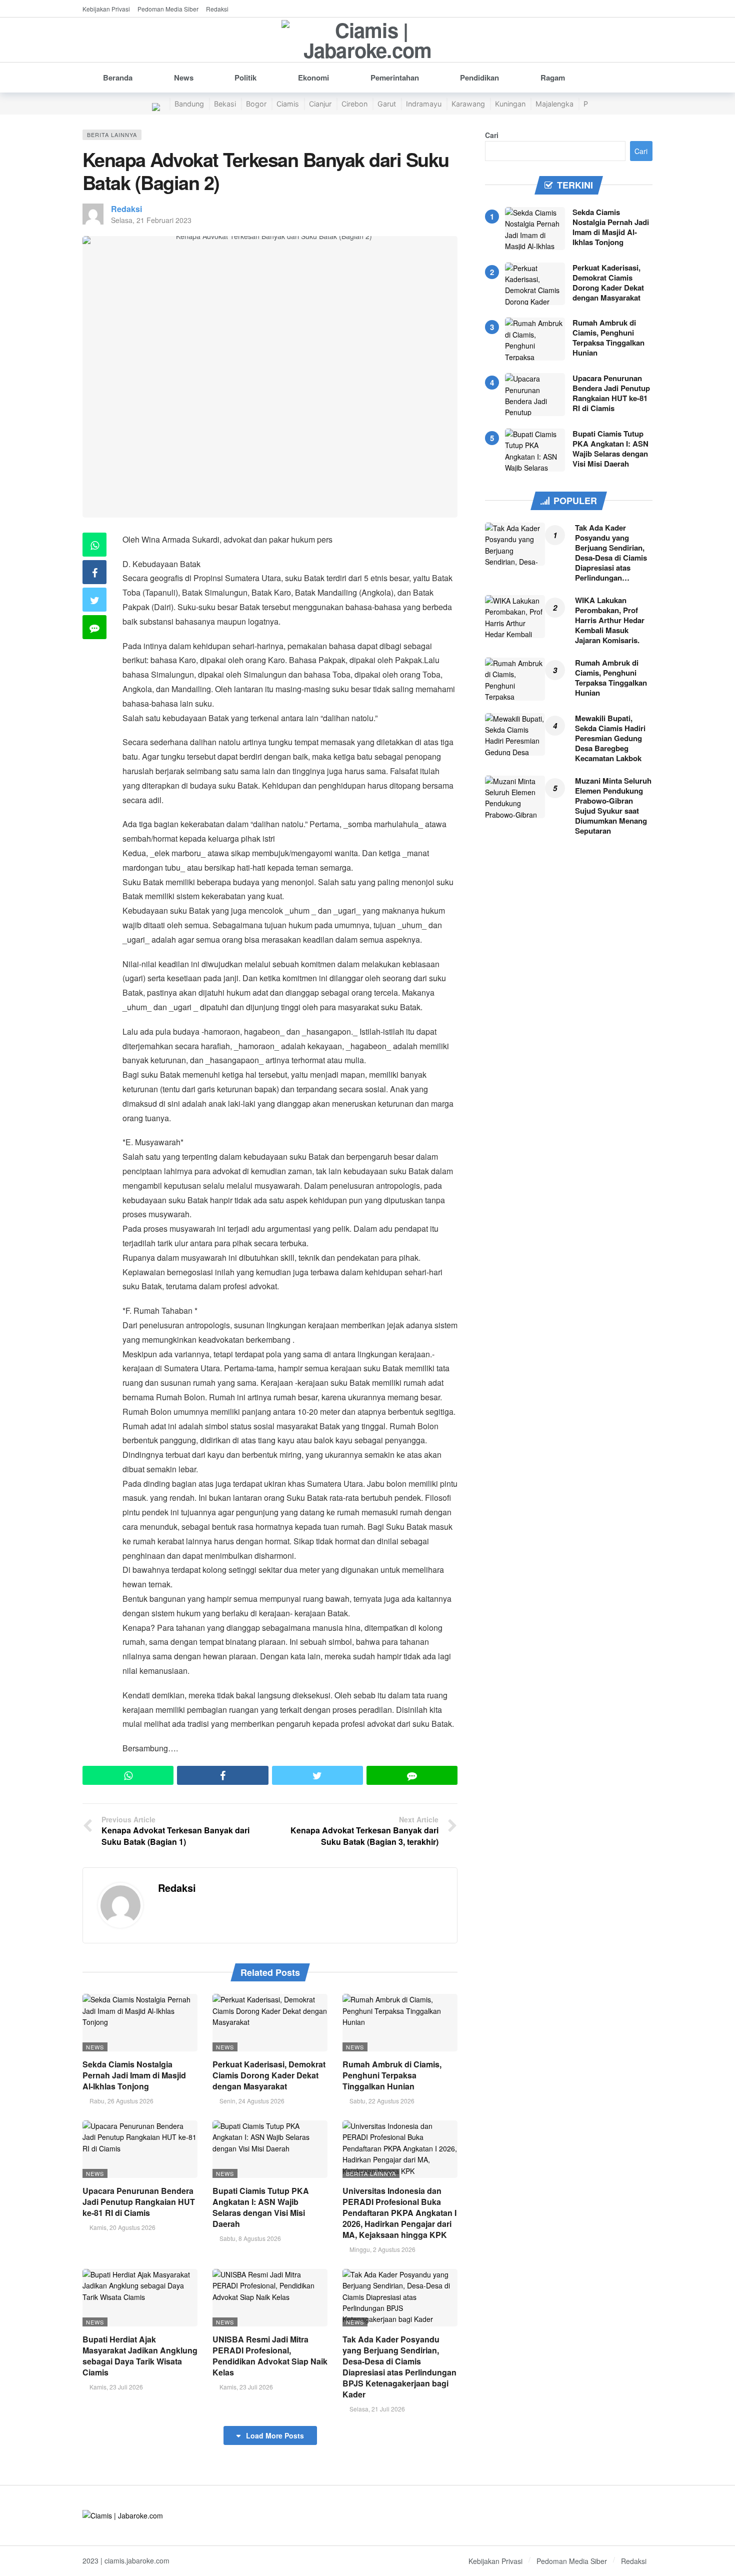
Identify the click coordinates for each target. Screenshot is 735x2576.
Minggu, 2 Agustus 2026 (382, 2249)
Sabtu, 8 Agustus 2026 (250, 2238)
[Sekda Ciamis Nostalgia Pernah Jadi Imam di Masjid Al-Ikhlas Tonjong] (140, 2023)
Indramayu (424, 104)
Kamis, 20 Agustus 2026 (122, 2227)
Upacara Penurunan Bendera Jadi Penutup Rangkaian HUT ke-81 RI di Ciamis (139, 2202)
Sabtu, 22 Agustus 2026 (382, 2101)
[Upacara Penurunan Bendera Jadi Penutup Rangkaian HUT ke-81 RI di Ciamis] (140, 2149)
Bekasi (225, 104)
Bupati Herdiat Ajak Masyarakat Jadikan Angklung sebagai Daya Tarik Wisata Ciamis (140, 2356)
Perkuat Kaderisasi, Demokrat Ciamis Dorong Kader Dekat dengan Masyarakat (269, 2075)
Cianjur (320, 104)
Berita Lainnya (112, 135)
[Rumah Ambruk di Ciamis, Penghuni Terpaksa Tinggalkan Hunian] (400, 2023)
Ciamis (288, 104)
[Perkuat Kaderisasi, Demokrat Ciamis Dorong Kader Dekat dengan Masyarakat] (270, 2023)
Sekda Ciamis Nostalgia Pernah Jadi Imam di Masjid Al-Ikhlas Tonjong (134, 2075)
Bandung (189, 104)
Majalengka (554, 104)
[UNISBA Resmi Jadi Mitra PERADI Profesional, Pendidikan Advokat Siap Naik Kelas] (270, 2298)
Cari (492, 135)
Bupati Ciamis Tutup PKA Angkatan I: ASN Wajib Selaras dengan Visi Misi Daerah (261, 2207)
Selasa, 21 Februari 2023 (151, 220)
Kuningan (510, 104)
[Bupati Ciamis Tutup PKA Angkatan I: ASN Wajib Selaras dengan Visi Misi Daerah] (270, 2149)
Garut (387, 104)
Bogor (256, 104)
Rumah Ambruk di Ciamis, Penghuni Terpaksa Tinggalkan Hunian (392, 2075)
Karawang (468, 104)
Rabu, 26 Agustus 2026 (121, 2101)
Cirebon (354, 104)
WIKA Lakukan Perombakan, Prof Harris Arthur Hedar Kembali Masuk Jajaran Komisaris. (610, 620)
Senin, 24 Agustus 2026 (252, 2101)
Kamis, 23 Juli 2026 (116, 2387)
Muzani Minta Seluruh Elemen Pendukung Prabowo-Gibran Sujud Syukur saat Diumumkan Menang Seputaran (613, 806)
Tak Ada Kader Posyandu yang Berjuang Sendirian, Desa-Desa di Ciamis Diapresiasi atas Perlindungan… (611, 553)
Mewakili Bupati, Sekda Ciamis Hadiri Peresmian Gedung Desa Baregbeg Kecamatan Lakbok (610, 738)
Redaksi (126, 209)
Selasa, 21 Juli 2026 (377, 2409)
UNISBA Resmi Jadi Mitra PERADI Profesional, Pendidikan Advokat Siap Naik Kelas (270, 2356)
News (95, 2047)
